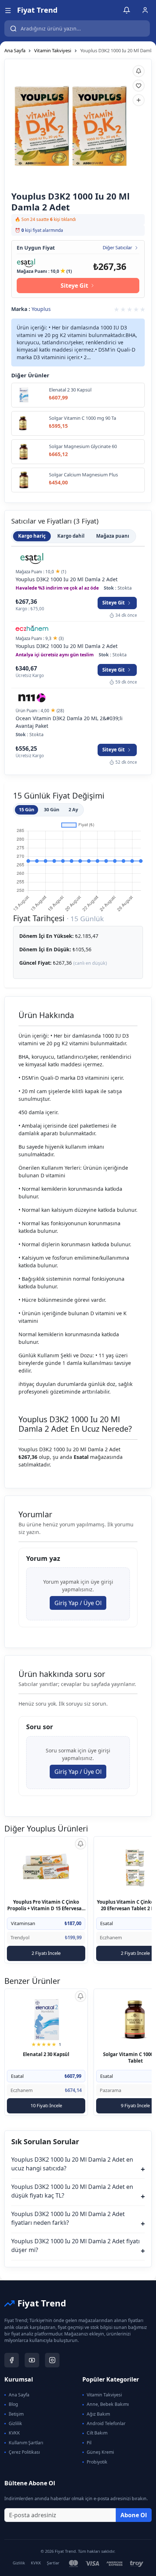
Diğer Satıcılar (117, 248)
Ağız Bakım (98, 2414)
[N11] (32, 698)
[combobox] (77, 28)
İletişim (16, 2414)
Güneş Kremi (100, 2452)
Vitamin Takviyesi (53, 50)
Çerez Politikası (24, 2452)
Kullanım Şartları (26, 2443)
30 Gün (52, 809)
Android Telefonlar (106, 2423)
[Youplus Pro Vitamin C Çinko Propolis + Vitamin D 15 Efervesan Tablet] (46, 1868)
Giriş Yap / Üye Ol (78, 1603)
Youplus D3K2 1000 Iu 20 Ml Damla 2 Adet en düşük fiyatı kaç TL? (78, 2192)
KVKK (14, 2433)
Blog (13, 2404)
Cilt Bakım (97, 2433)
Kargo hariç (32, 536)
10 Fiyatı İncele (46, 2105)
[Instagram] (52, 2360)
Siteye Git (74, 286)
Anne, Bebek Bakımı (108, 2404)
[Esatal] (26, 262)
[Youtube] (32, 2360)
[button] (8, 10)
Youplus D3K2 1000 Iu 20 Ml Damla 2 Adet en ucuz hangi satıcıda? (78, 2165)
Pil (89, 2443)
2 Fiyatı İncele (46, 1953)
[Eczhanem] (32, 629)
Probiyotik (97, 2462)
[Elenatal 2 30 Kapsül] (46, 2020)
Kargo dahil (71, 536)
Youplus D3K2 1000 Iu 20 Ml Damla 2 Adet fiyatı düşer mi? (78, 2246)
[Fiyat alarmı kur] (81, 1844)
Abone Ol (134, 2515)
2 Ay (73, 809)
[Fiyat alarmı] (139, 71)
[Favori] (139, 86)
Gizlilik (15, 2423)
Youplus (41, 309)
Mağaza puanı (113, 536)
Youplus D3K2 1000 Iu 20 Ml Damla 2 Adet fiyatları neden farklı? (78, 2219)
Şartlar (53, 2563)
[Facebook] (12, 2360)
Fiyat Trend (37, 10)
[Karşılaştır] (139, 100)
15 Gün (26, 809)
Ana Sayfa (15, 50)
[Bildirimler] (127, 10)
